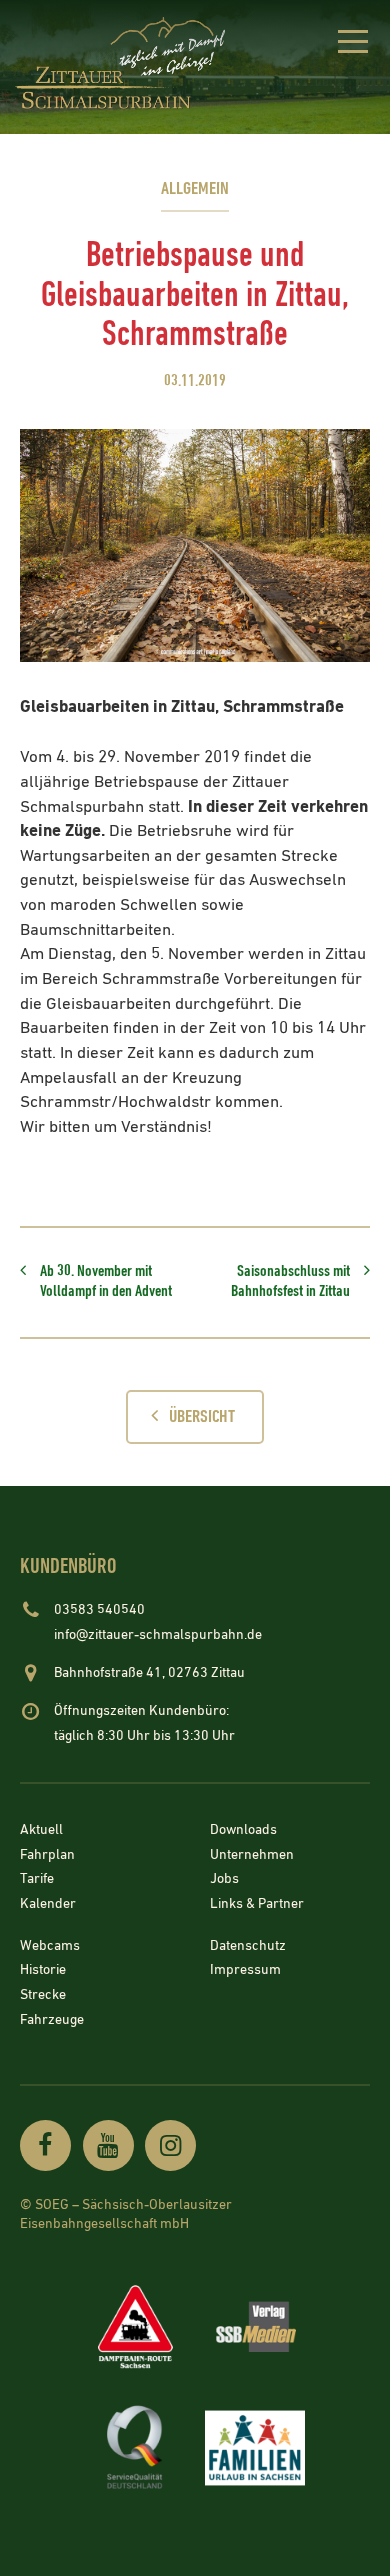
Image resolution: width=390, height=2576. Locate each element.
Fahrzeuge (52, 2020)
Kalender (48, 1904)
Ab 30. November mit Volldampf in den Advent (106, 1281)
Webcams (50, 1946)
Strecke (43, 1995)
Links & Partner (257, 1904)
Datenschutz (248, 1946)
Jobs (224, 1880)
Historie (43, 1971)
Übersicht (202, 1416)
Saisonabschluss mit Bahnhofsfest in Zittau (290, 1281)
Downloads (243, 1830)
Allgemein (195, 188)
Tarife (37, 1880)
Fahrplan (47, 1855)
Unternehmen (252, 1855)
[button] (352, 45)
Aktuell (41, 1830)
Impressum (245, 1971)
